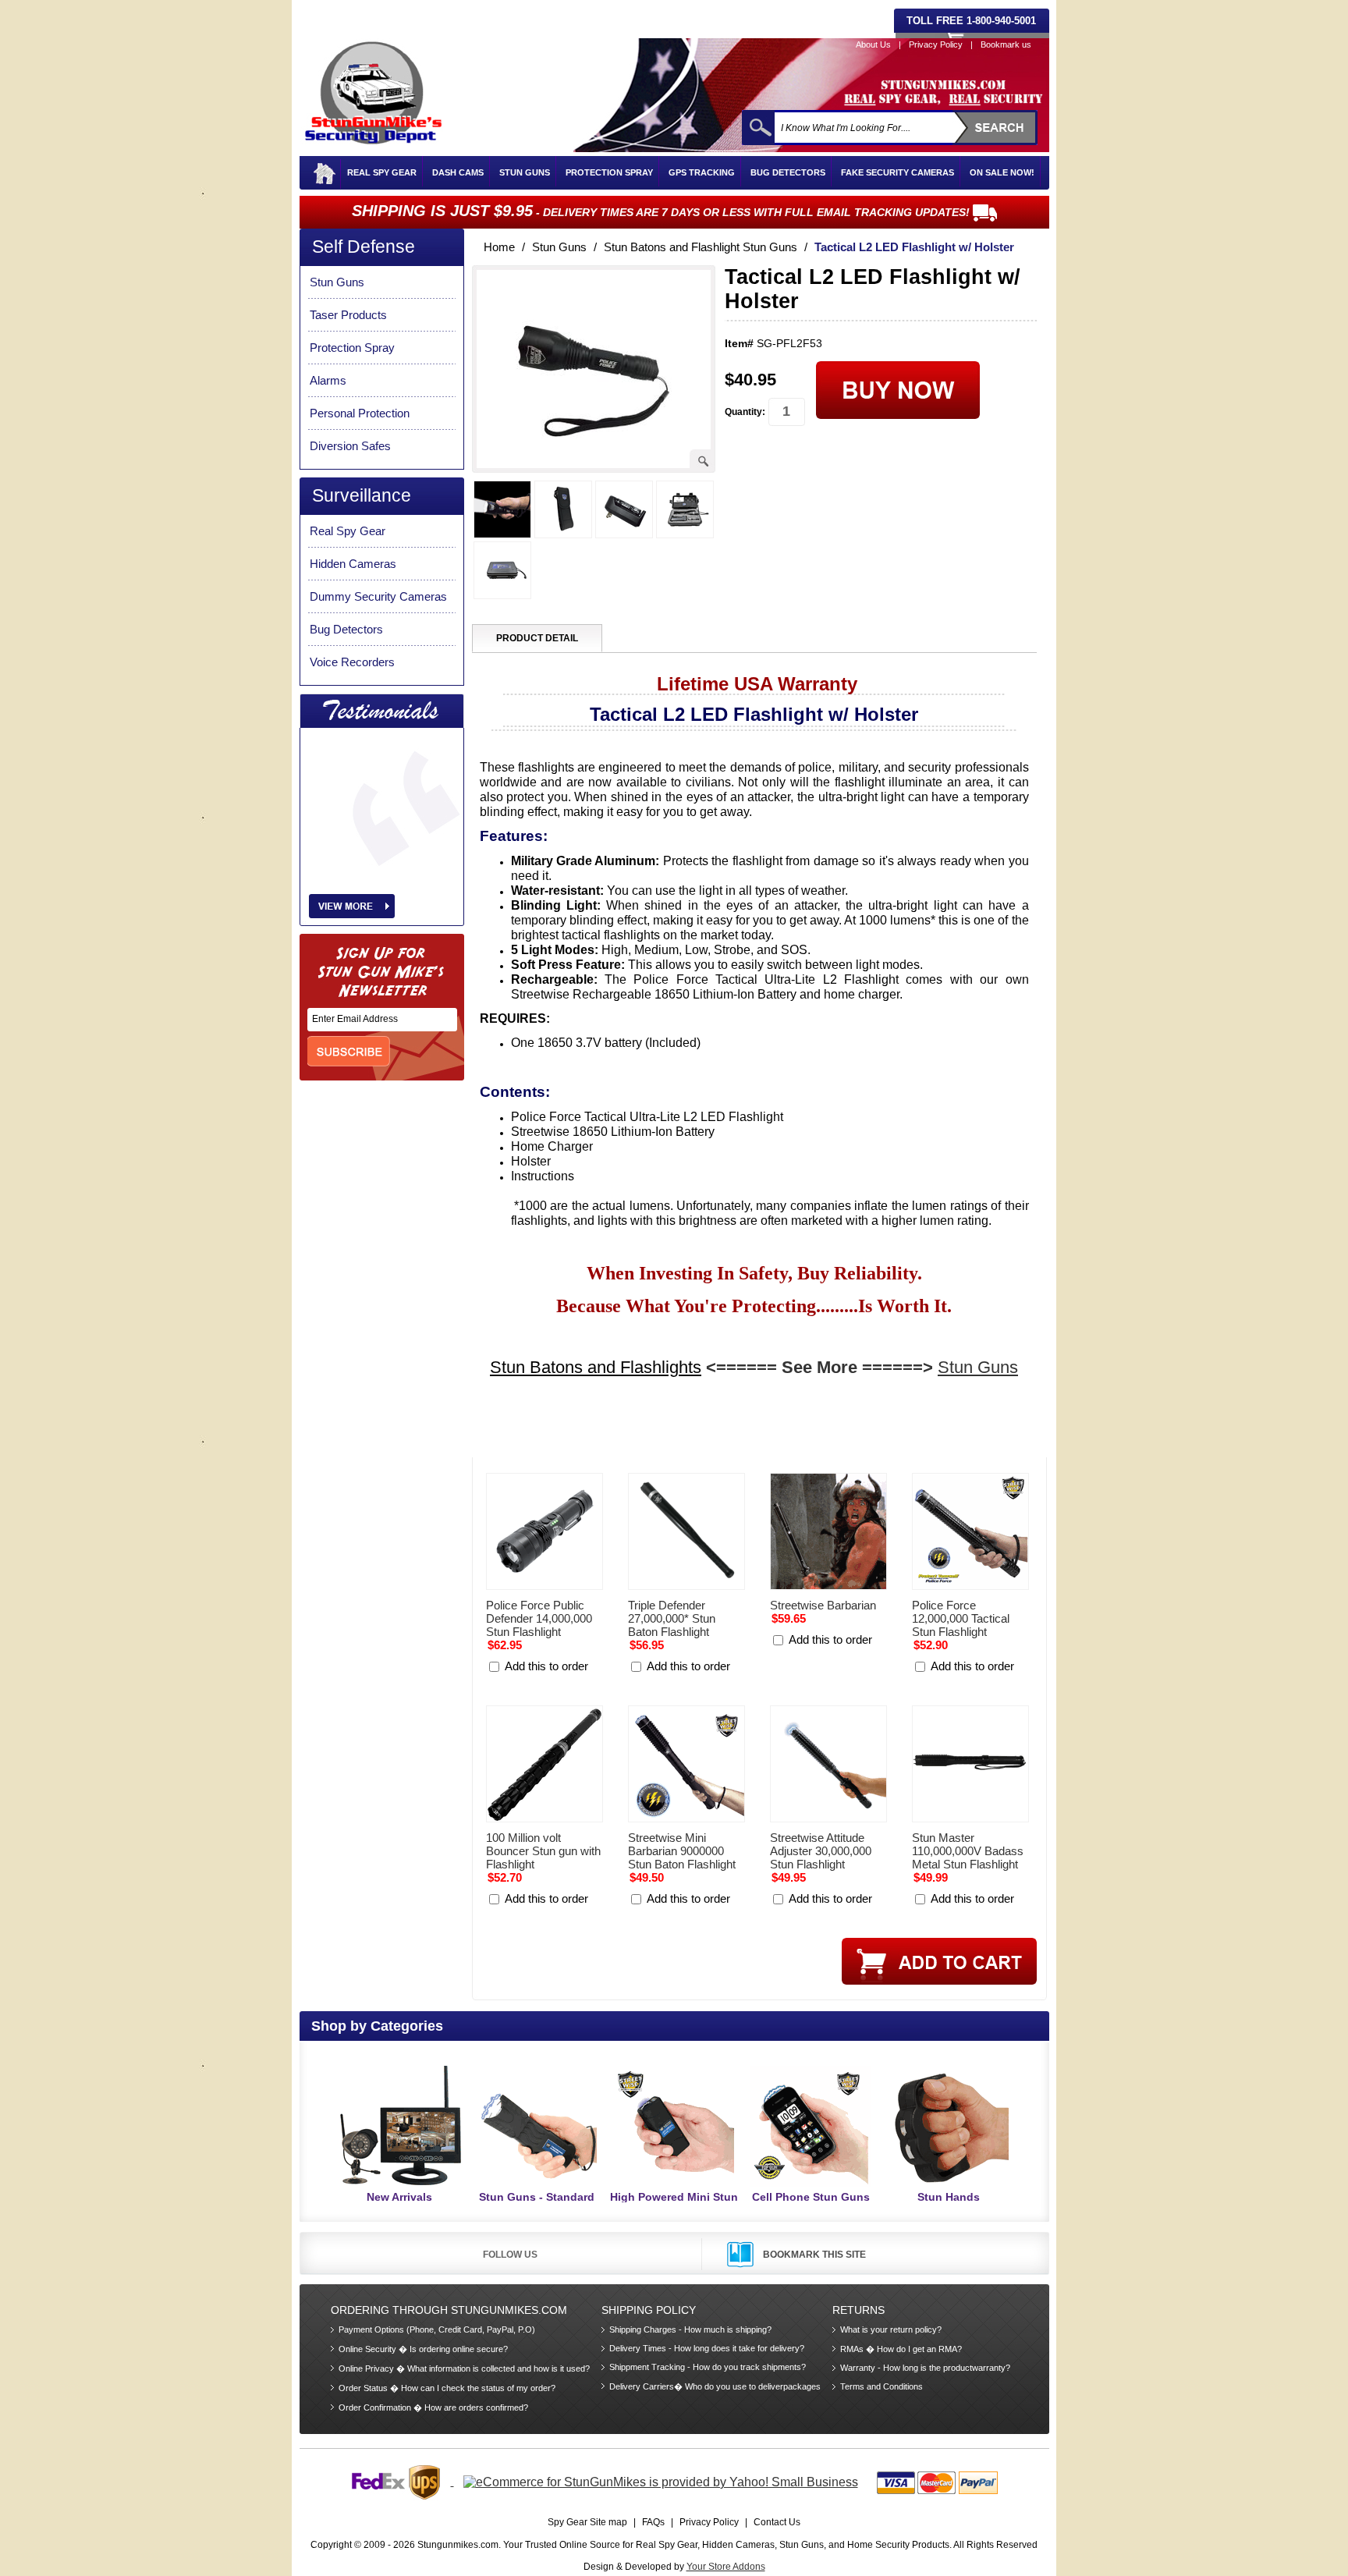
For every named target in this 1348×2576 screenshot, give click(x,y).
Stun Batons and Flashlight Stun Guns (701, 247)
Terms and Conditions (882, 2386)
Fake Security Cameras (897, 172)
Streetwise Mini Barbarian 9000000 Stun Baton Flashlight (682, 1851)
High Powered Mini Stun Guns (674, 2204)
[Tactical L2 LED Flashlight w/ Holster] (592, 457)
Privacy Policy (936, 44)
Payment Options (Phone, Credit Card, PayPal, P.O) (437, 2329)
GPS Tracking (702, 172)
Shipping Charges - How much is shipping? (690, 2329)
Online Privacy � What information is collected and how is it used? (464, 2368)
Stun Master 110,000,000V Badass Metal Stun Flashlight (968, 1851)
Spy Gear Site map (587, 2522)
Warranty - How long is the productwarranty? (925, 2368)
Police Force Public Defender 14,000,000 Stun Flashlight (539, 1618)
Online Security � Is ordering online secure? (423, 2349)
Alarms (328, 380)
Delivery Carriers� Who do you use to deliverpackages (715, 2386)
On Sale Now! (1002, 172)
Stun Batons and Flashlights (596, 1367)
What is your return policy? (891, 2329)
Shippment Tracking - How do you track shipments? (708, 2367)
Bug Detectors (788, 172)
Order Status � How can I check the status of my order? (447, 2388)
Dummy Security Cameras (378, 596)
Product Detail (537, 638)
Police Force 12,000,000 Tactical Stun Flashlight (961, 1618)
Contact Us (777, 2522)
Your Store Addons (726, 2567)
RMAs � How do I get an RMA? (901, 2349)
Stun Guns (525, 172)
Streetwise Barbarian (823, 1605)
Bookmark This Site (814, 2255)
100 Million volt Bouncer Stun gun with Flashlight (543, 1851)
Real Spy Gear (382, 172)
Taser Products (348, 315)
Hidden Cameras (353, 564)
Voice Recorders (352, 662)
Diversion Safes (350, 446)
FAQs (653, 2522)
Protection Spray (609, 172)
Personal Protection (360, 413)
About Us (873, 44)
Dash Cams (458, 172)
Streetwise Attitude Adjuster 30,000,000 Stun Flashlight (821, 1851)
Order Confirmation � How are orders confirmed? (433, 2407)
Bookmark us (1006, 44)
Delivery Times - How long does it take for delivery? (707, 2348)
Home (499, 247)
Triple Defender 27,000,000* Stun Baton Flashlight (672, 1618)
